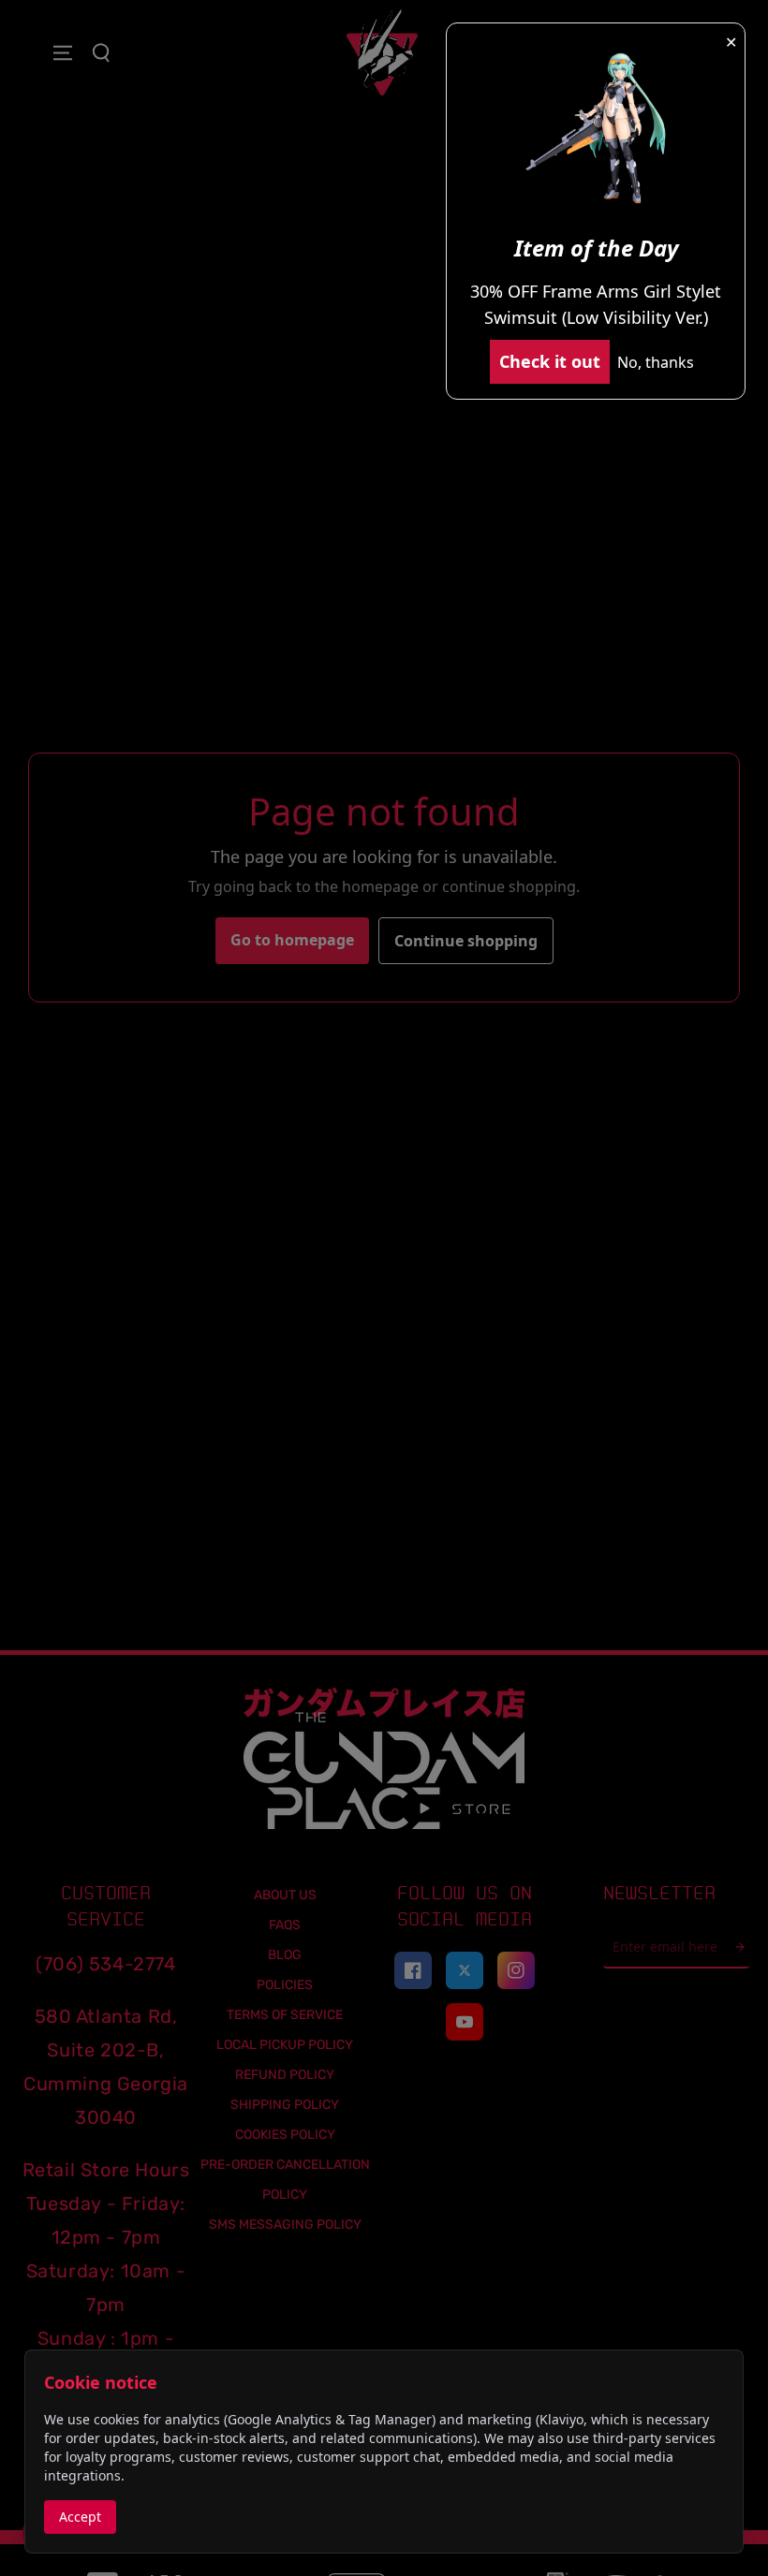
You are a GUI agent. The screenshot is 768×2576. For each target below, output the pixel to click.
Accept (80, 2517)
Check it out (550, 361)
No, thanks (656, 362)
